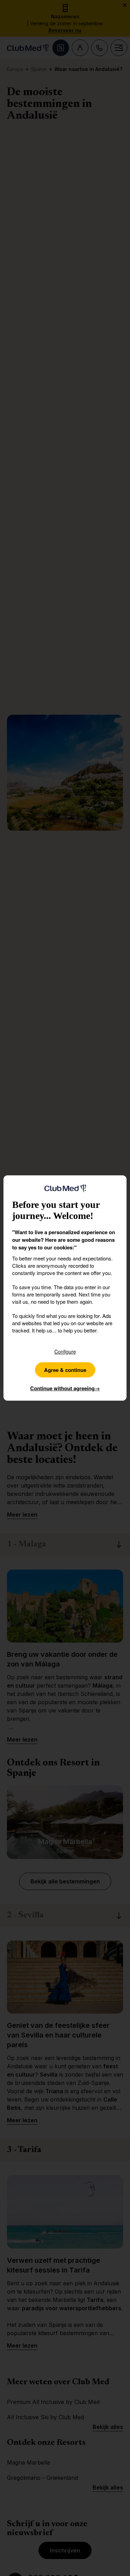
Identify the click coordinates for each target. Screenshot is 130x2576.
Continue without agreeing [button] (65, 1388)
